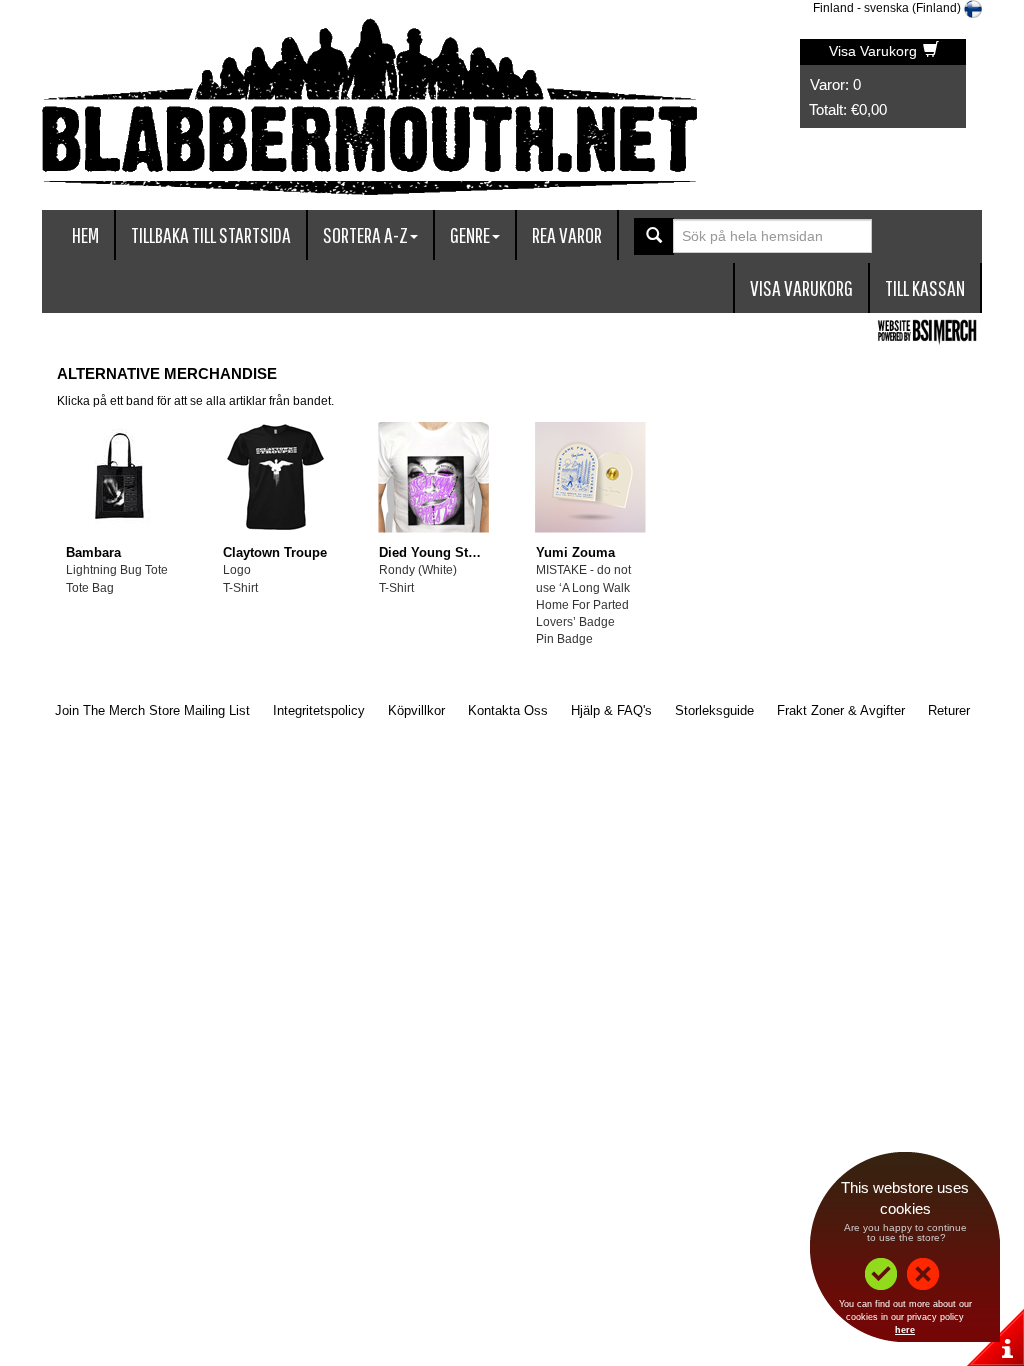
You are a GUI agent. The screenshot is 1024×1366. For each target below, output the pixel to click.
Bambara (93, 552)
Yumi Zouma (575, 552)
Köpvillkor (416, 710)
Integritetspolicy (319, 710)
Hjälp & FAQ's (611, 710)
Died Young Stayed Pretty (458, 552)
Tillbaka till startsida (211, 234)
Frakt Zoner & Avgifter (841, 710)
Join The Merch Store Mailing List (152, 710)
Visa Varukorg (875, 51)
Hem (85, 234)
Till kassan (925, 287)
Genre (470, 234)
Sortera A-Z (365, 234)
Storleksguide (714, 710)
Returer (949, 710)
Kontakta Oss (508, 710)
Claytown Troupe (275, 552)
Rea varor (567, 234)
